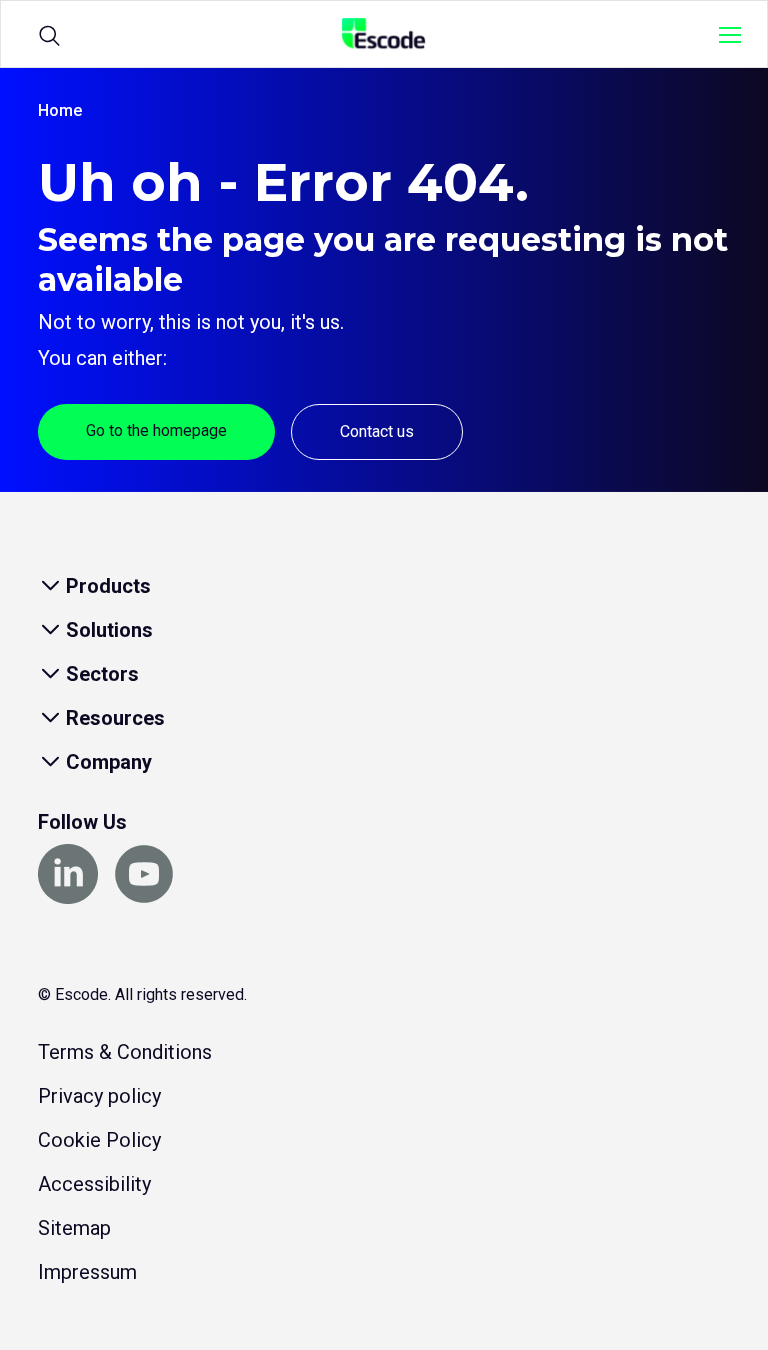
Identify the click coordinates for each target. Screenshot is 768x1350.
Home (60, 110)
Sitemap (74, 1228)
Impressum (87, 1272)
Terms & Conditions (125, 1052)
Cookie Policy (99, 1140)
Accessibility (94, 1184)
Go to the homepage (156, 430)
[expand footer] (50, 586)
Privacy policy (99, 1096)
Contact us (377, 431)
